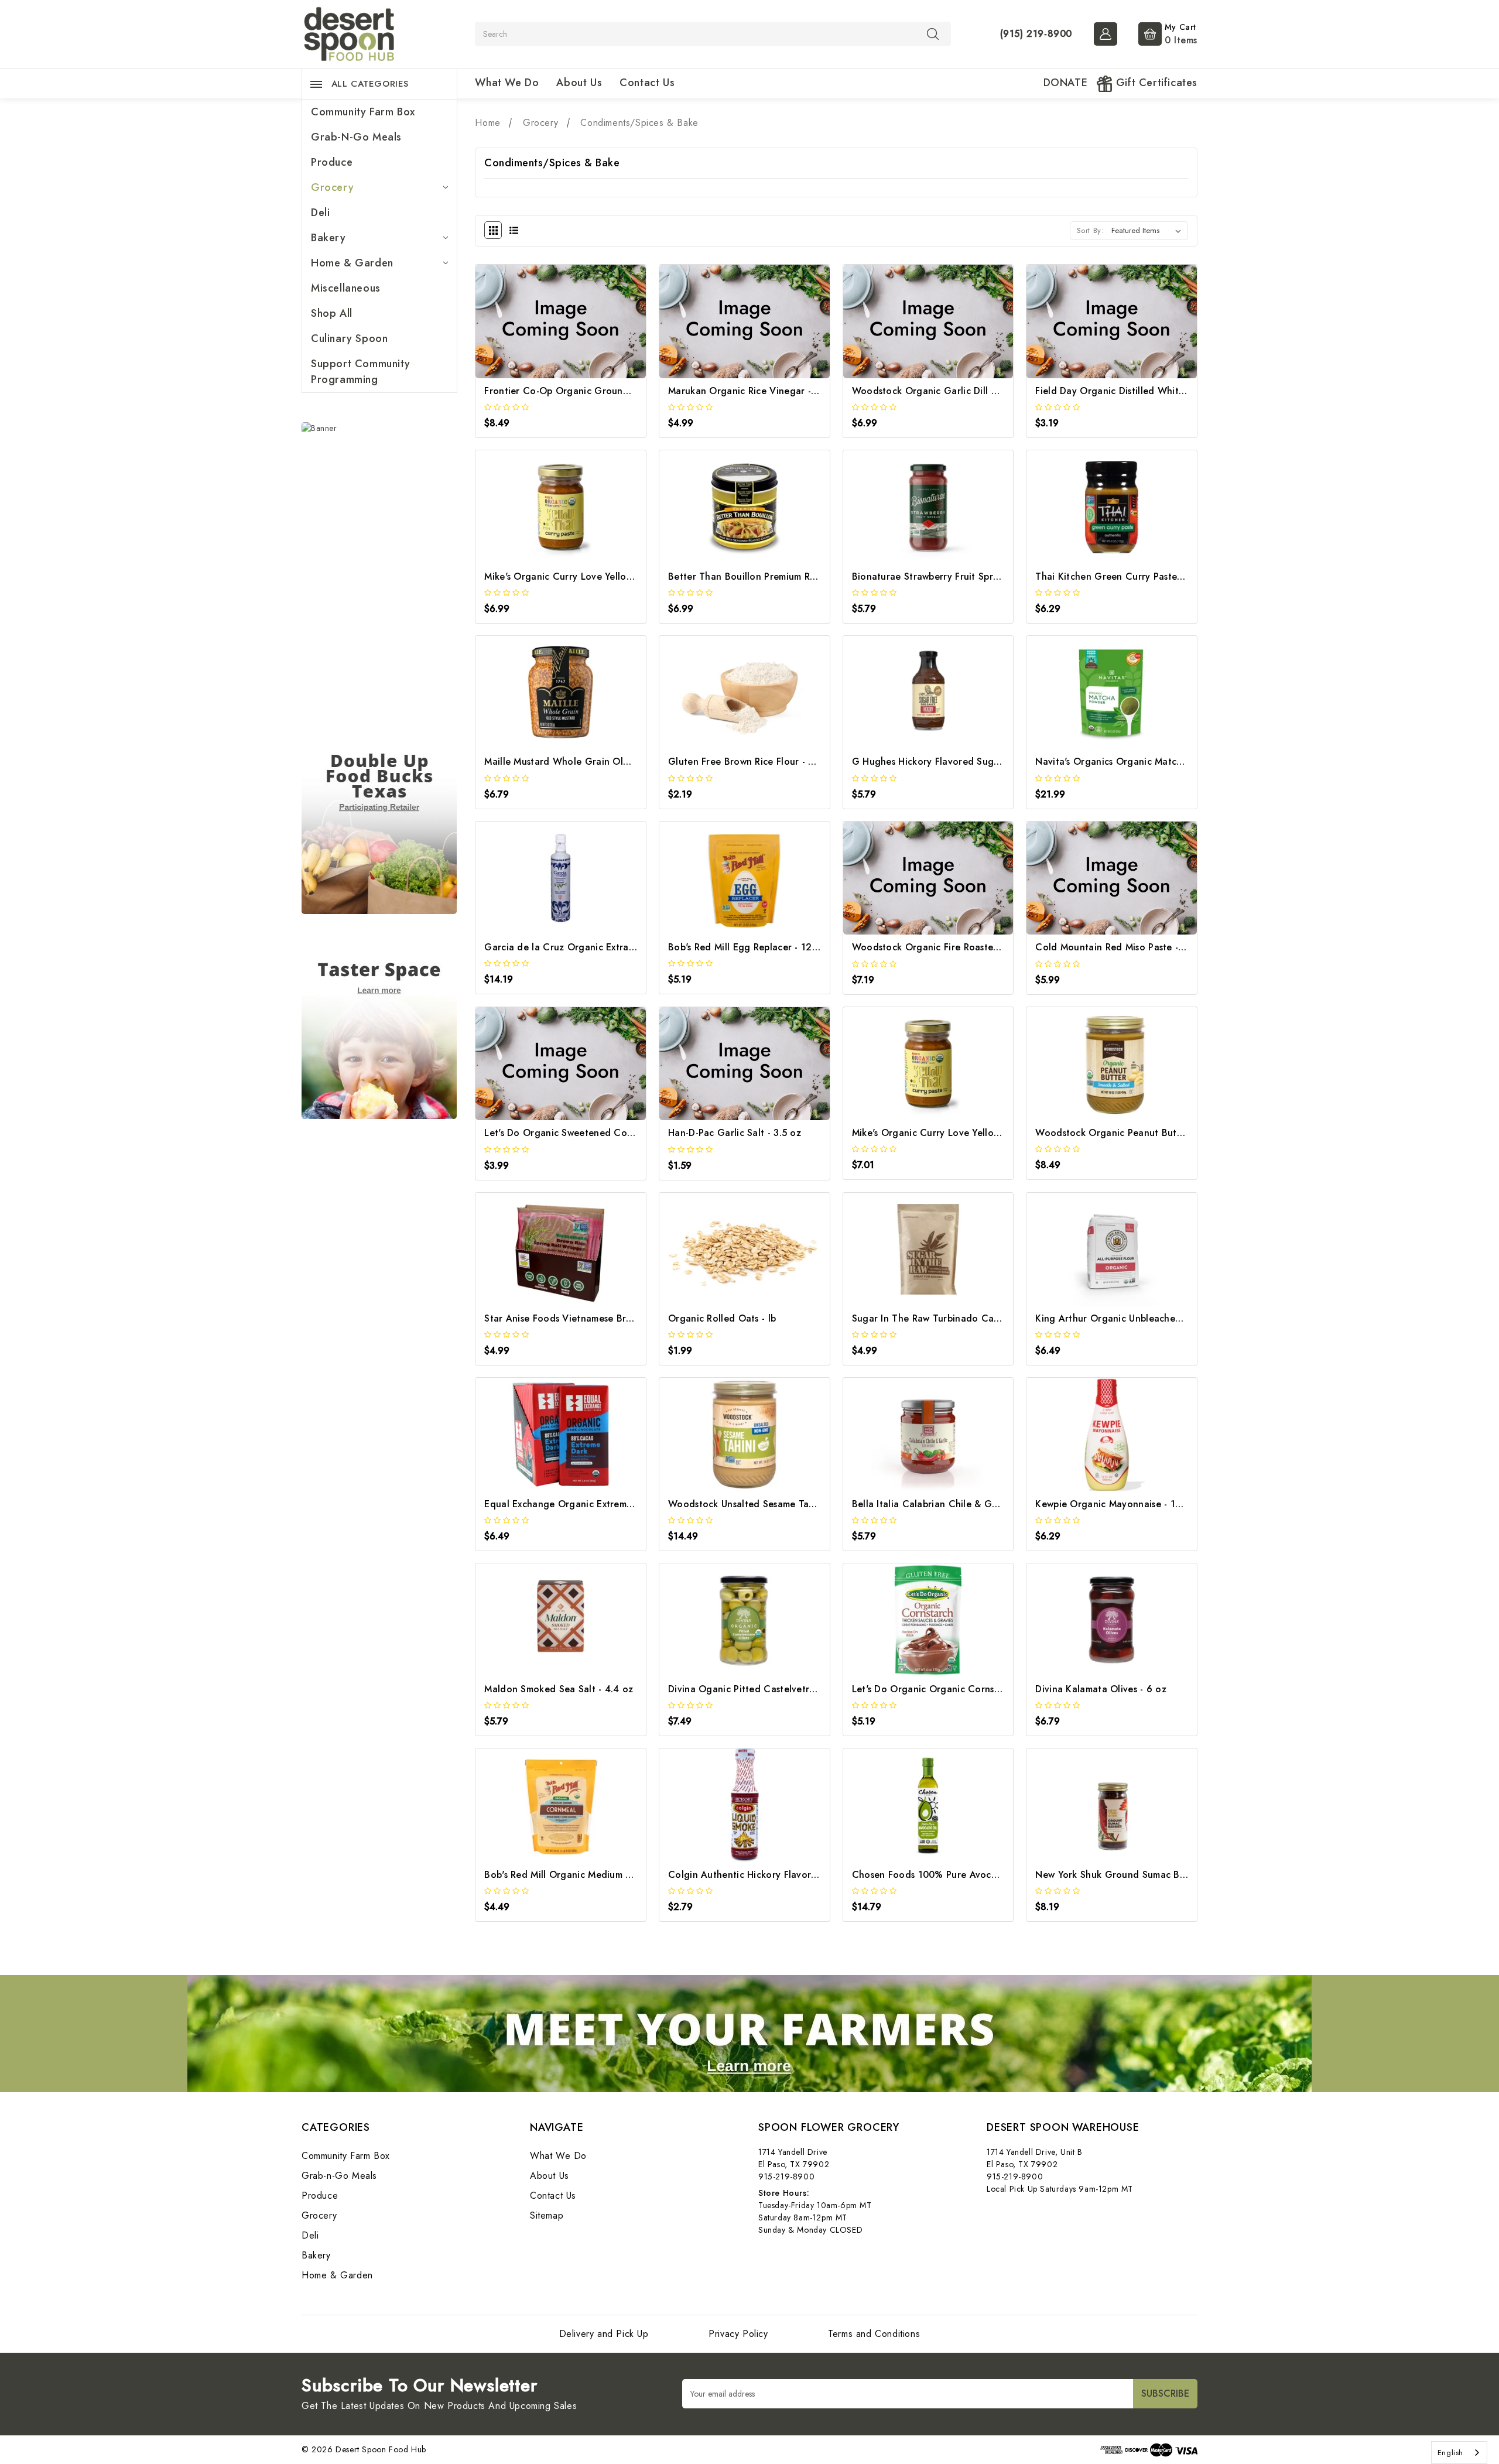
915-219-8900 (786, 2176)
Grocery (332, 187)
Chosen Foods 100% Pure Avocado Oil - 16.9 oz (960, 1875)
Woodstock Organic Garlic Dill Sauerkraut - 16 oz (963, 391)
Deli (320, 213)
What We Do (507, 83)
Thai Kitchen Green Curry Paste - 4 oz (1121, 576)
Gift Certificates (1155, 83)
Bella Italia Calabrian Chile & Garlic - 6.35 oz (953, 1504)
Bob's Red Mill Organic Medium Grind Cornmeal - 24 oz (608, 1875)
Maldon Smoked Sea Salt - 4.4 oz (559, 1689)
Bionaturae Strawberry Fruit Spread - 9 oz (946, 576)
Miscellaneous (346, 288)
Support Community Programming (360, 372)
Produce (332, 162)
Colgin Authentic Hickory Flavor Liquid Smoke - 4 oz (786, 1875)
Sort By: (1091, 230)
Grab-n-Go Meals (356, 137)
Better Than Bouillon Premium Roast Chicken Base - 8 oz (794, 576)
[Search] (933, 33)
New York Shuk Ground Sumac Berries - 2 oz (1134, 1875)
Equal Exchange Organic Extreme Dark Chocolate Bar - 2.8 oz (623, 1504)
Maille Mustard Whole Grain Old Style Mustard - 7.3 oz (606, 762)
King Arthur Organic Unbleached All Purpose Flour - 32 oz (1165, 1318)
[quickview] (576, 335)
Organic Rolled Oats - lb (722, 1318)
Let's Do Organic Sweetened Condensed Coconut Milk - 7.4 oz (624, 1133)
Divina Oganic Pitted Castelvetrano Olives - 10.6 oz (783, 1689)
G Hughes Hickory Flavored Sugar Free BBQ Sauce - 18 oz (983, 762)
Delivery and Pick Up (604, 2334)
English (1450, 2453)
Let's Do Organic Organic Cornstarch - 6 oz (949, 1689)
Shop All (332, 313)
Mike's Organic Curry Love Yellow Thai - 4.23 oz (959, 1133)
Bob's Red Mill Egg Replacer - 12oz (745, 947)
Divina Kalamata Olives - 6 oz (1101, 1689)
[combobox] (1459, 2453)
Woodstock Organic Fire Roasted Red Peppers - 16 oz (972, 947)
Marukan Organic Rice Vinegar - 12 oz (754, 391)
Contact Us (647, 83)
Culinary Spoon (349, 338)
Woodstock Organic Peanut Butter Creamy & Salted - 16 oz (1169, 1133)
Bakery (328, 238)
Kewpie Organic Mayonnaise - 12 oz (1115, 1504)
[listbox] (1149, 231)
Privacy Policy (738, 2334)
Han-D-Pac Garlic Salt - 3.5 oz (735, 1133)
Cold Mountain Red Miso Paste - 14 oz (1121, 947)
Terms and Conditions (874, 2334)
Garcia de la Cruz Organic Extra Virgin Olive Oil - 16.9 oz (614, 947)
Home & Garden (352, 263)
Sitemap (547, 2215)
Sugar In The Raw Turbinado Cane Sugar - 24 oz (961, 1318)
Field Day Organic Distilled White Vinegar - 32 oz (1146, 391)
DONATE (1066, 83)
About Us (579, 83)
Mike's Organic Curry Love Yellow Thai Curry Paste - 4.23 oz (619, 576)
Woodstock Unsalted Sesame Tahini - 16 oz (764, 1504)
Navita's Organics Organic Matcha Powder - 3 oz (1144, 762)
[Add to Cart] (545, 335)
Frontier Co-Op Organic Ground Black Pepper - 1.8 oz (605, 391)
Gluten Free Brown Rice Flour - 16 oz (751, 762)
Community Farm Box (363, 112)
